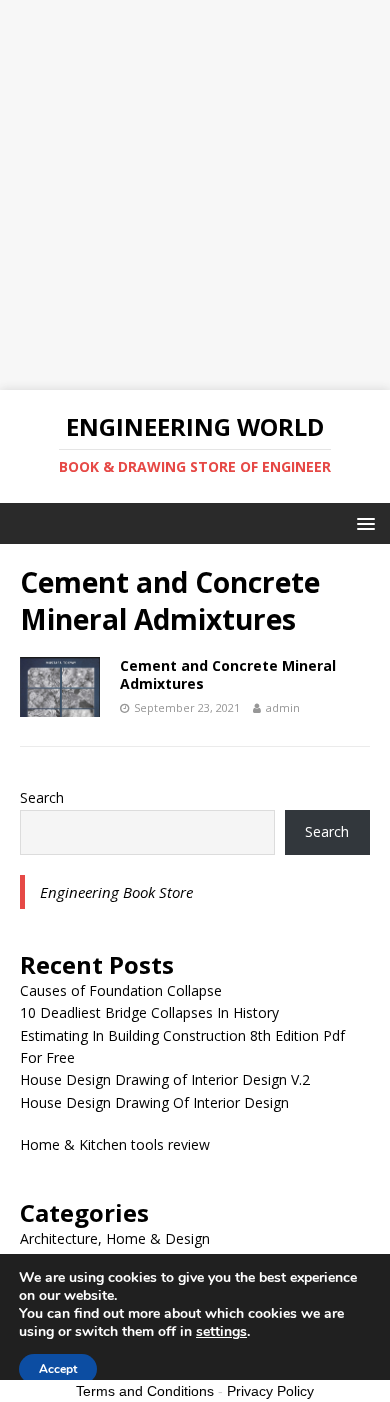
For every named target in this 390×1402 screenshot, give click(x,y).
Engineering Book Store (116, 892)
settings (221, 1332)
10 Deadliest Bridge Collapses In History (149, 1012)
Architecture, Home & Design (115, 1238)
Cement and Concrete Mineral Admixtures (228, 674)
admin (283, 707)
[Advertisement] (195, 195)
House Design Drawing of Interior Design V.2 (165, 1079)
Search (42, 797)
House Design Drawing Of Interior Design (154, 1102)
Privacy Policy (270, 1391)
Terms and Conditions (145, 1391)
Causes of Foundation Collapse (121, 990)
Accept (58, 1369)
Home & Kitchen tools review (115, 1144)
